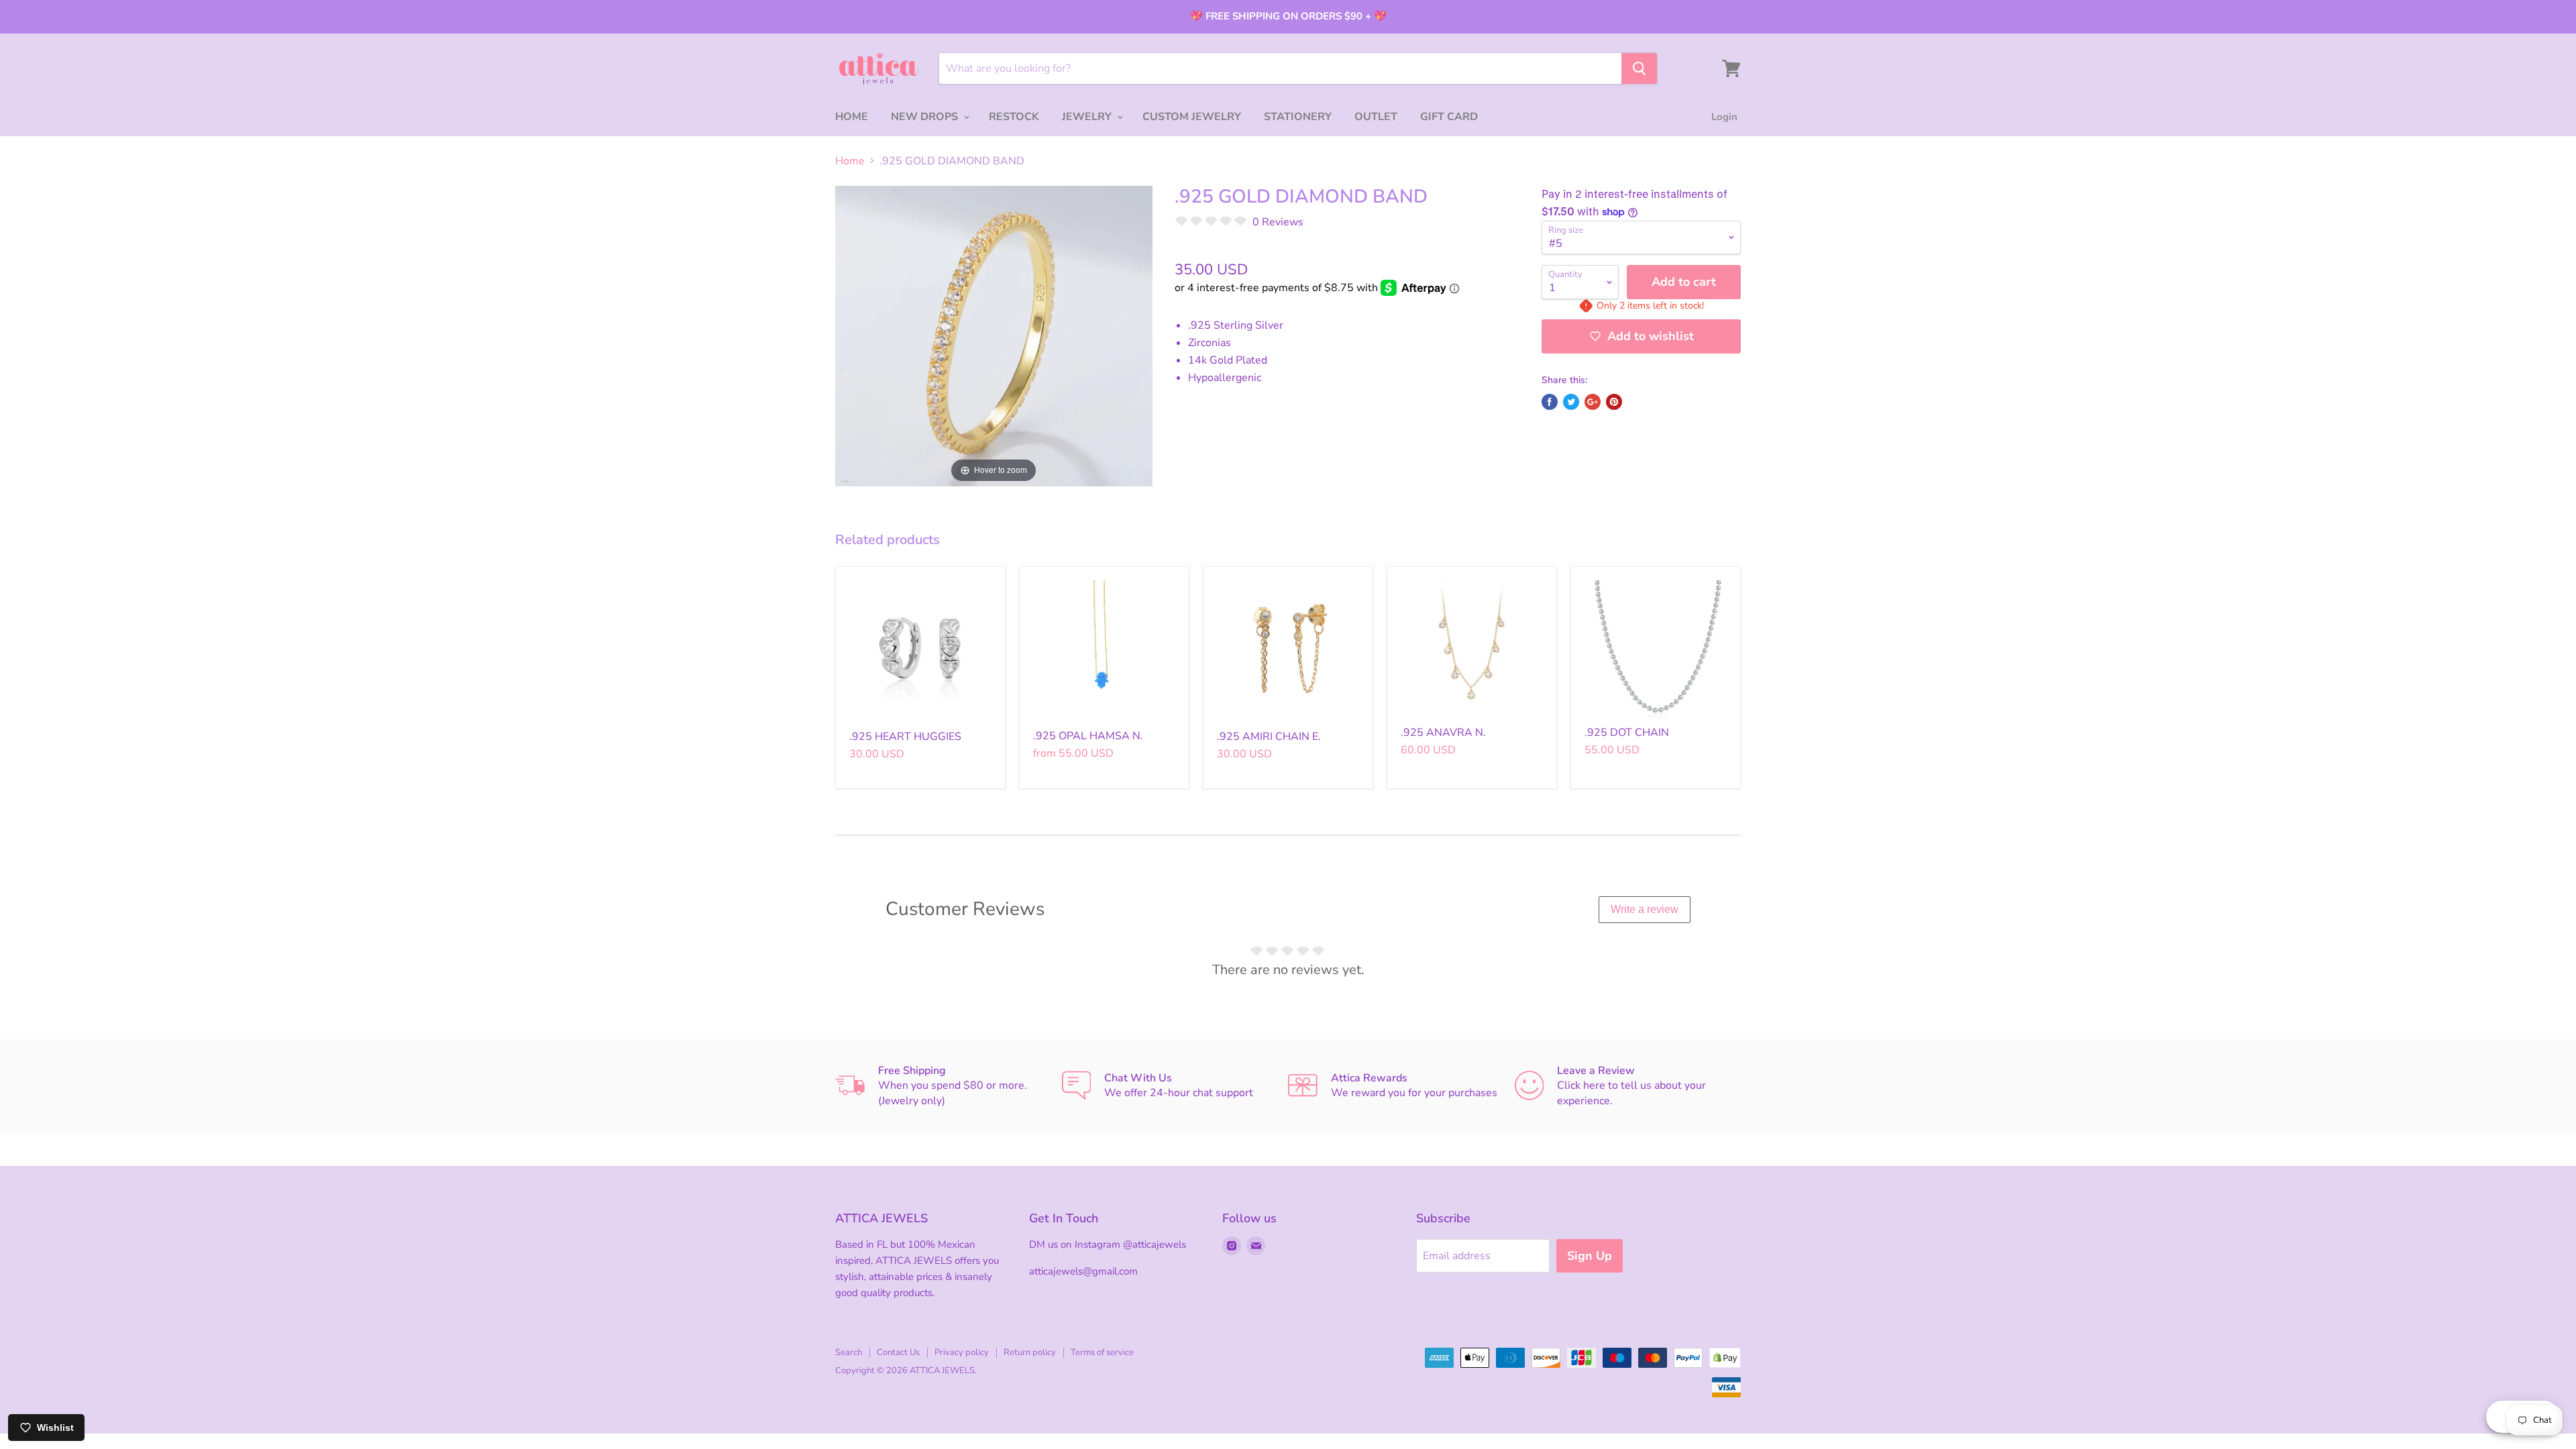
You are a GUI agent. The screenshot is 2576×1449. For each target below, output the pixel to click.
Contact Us (898, 1352)
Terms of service (1102, 1352)
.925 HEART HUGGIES (905, 737)
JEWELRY (1088, 117)
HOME (852, 117)
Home (850, 161)
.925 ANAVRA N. (1443, 733)
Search (849, 1352)
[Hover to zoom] (994, 335)
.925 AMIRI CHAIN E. (1269, 737)
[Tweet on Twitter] (1571, 402)
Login (1724, 117)
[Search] (1639, 68)
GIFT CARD (1449, 117)
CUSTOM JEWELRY (1192, 117)
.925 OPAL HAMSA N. (1088, 736)
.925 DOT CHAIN (1627, 733)
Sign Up (1590, 1256)
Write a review (1645, 909)
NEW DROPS (926, 117)
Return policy (1030, 1352)
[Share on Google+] (1593, 402)
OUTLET (1376, 117)
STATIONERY (1298, 117)
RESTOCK (1014, 117)
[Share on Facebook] (1550, 402)
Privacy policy (962, 1352)
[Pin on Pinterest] (1614, 402)
